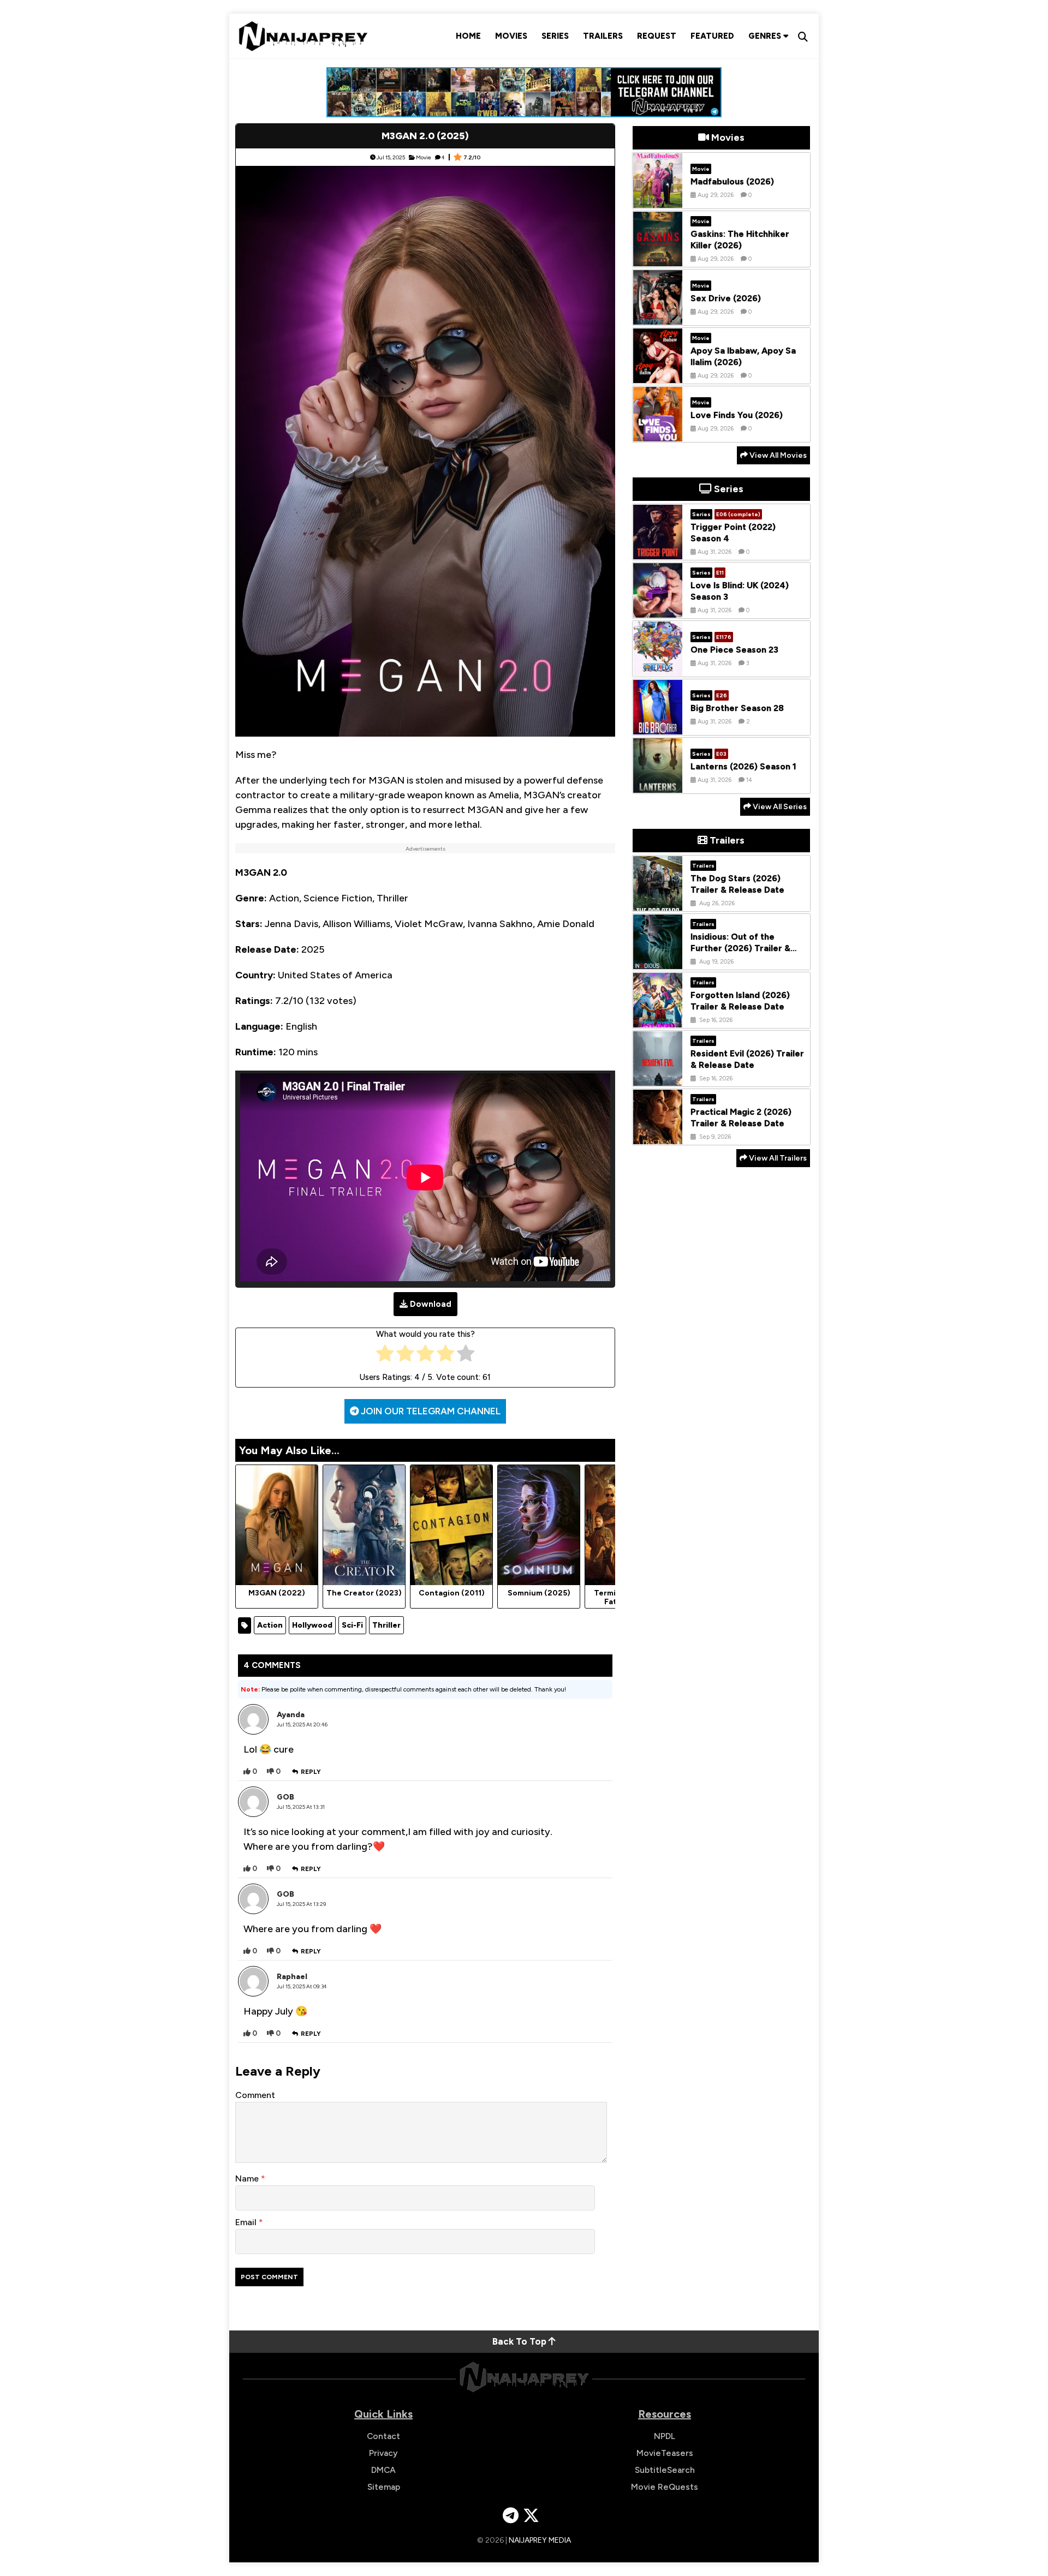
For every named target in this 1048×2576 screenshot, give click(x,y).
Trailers (603, 36)
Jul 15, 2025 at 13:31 (301, 1807)
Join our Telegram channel (430, 1411)
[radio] (385, 1356)
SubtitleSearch (665, 2470)
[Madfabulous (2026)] (658, 200)
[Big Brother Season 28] (658, 726)
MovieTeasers (665, 2453)
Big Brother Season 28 (737, 708)
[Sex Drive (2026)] (658, 316)
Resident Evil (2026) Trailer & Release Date (747, 1060)
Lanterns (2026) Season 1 (743, 766)
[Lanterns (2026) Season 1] (658, 785)
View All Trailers (777, 1158)
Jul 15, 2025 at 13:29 (301, 1904)
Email (247, 2222)
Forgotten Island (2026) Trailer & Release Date (740, 1001)
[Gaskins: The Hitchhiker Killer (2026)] (658, 258)
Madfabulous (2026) (732, 181)
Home (468, 36)
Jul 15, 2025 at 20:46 (302, 1725)
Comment (255, 2095)
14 (749, 780)
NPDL (665, 2436)
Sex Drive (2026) (726, 298)
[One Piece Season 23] (658, 668)
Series (555, 36)
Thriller (386, 1625)
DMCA (383, 2470)
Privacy (383, 2453)
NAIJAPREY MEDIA (540, 2540)
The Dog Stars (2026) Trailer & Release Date (737, 884)
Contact (383, 2436)
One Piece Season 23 (734, 650)
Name (248, 2178)
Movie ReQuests (665, 2487)
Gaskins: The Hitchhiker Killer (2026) (740, 240)
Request (657, 36)
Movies (511, 36)
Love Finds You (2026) (737, 415)
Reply (311, 1772)
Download (431, 1304)
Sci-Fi (352, 1625)
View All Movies (777, 455)
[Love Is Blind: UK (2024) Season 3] (658, 609)
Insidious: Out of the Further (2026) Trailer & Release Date (740, 949)
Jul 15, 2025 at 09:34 (302, 1986)
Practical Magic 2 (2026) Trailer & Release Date (741, 1118)
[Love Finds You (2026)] (658, 433)
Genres (766, 36)
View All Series (779, 807)
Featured (712, 36)
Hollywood (312, 1625)
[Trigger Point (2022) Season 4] (658, 551)
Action (270, 1625)
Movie (424, 157)
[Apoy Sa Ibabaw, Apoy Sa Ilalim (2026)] (658, 375)
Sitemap (384, 2487)
